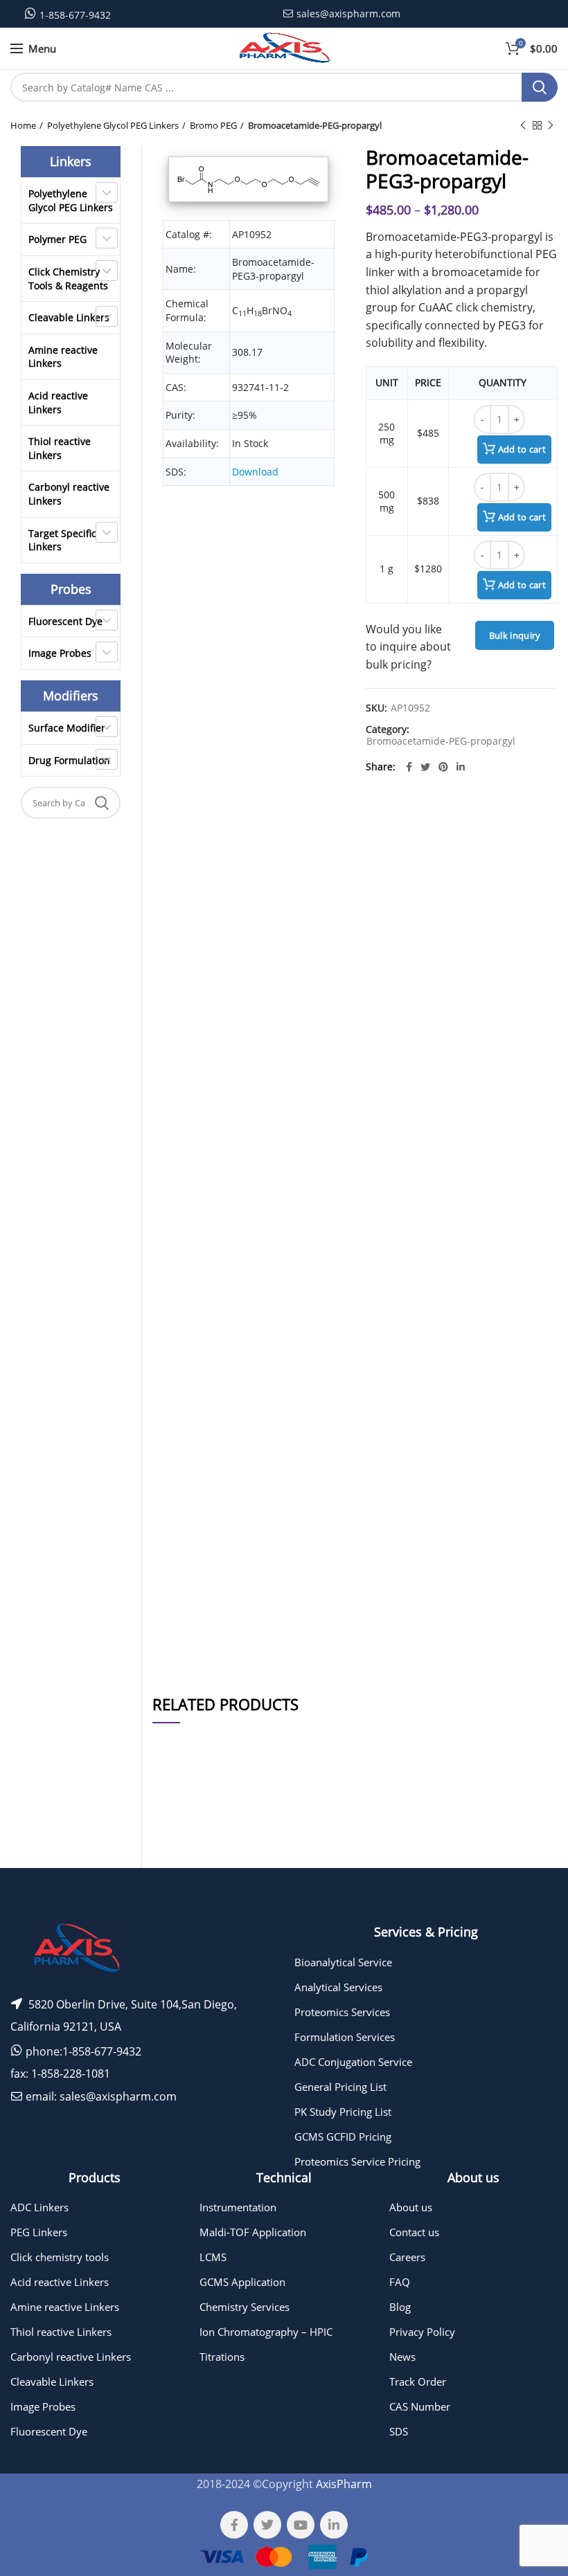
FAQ (400, 2282)
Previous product (523, 125)
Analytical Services (338, 1987)
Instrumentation (238, 2207)
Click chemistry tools (60, 2257)
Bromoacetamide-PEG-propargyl (315, 125)
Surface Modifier (67, 728)
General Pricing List (340, 2087)
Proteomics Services (342, 2012)
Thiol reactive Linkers (60, 448)
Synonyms (443, 1603)
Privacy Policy (422, 2332)
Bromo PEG (213, 125)
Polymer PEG (57, 239)
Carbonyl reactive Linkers (69, 494)
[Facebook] (409, 767)
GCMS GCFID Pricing (343, 2137)
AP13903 (176, 1875)
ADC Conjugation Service (353, 2062)
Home (23, 125)
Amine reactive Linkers (63, 357)
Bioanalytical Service (343, 1962)
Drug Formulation (69, 760)
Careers (407, 2257)
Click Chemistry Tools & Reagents (68, 279)
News (402, 2357)
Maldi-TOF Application (253, 2232)
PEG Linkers (39, 2232)
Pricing (529, 1875)
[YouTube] (301, 2525)
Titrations (222, 2357)
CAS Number (420, 2406)
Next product (551, 125)
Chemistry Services (245, 2307)
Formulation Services (345, 2037)
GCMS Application (242, 2282)
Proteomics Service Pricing (357, 2161)
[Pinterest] (443, 767)
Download (255, 472)
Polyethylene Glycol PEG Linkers (113, 125)
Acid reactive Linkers (58, 402)
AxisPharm (344, 2484)
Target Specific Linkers (62, 540)
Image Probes (60, 653)
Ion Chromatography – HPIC (266, 2332)
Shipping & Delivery (432, 1640)
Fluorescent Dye (65, 621)
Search (540, 87)
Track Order (418, 2382)
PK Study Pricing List (343, 2112)
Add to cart (522, 449)
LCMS (213, 2257)
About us (411, 2207)
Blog (400, 2307)
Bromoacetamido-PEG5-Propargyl (242, 1875)
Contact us (414, 2232)
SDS (399, 2431)
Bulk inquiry (515, 635)
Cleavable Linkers (69, 317)
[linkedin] (461, 767)
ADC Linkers (39, 2207)
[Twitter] (425, 767)
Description (441, 836)
